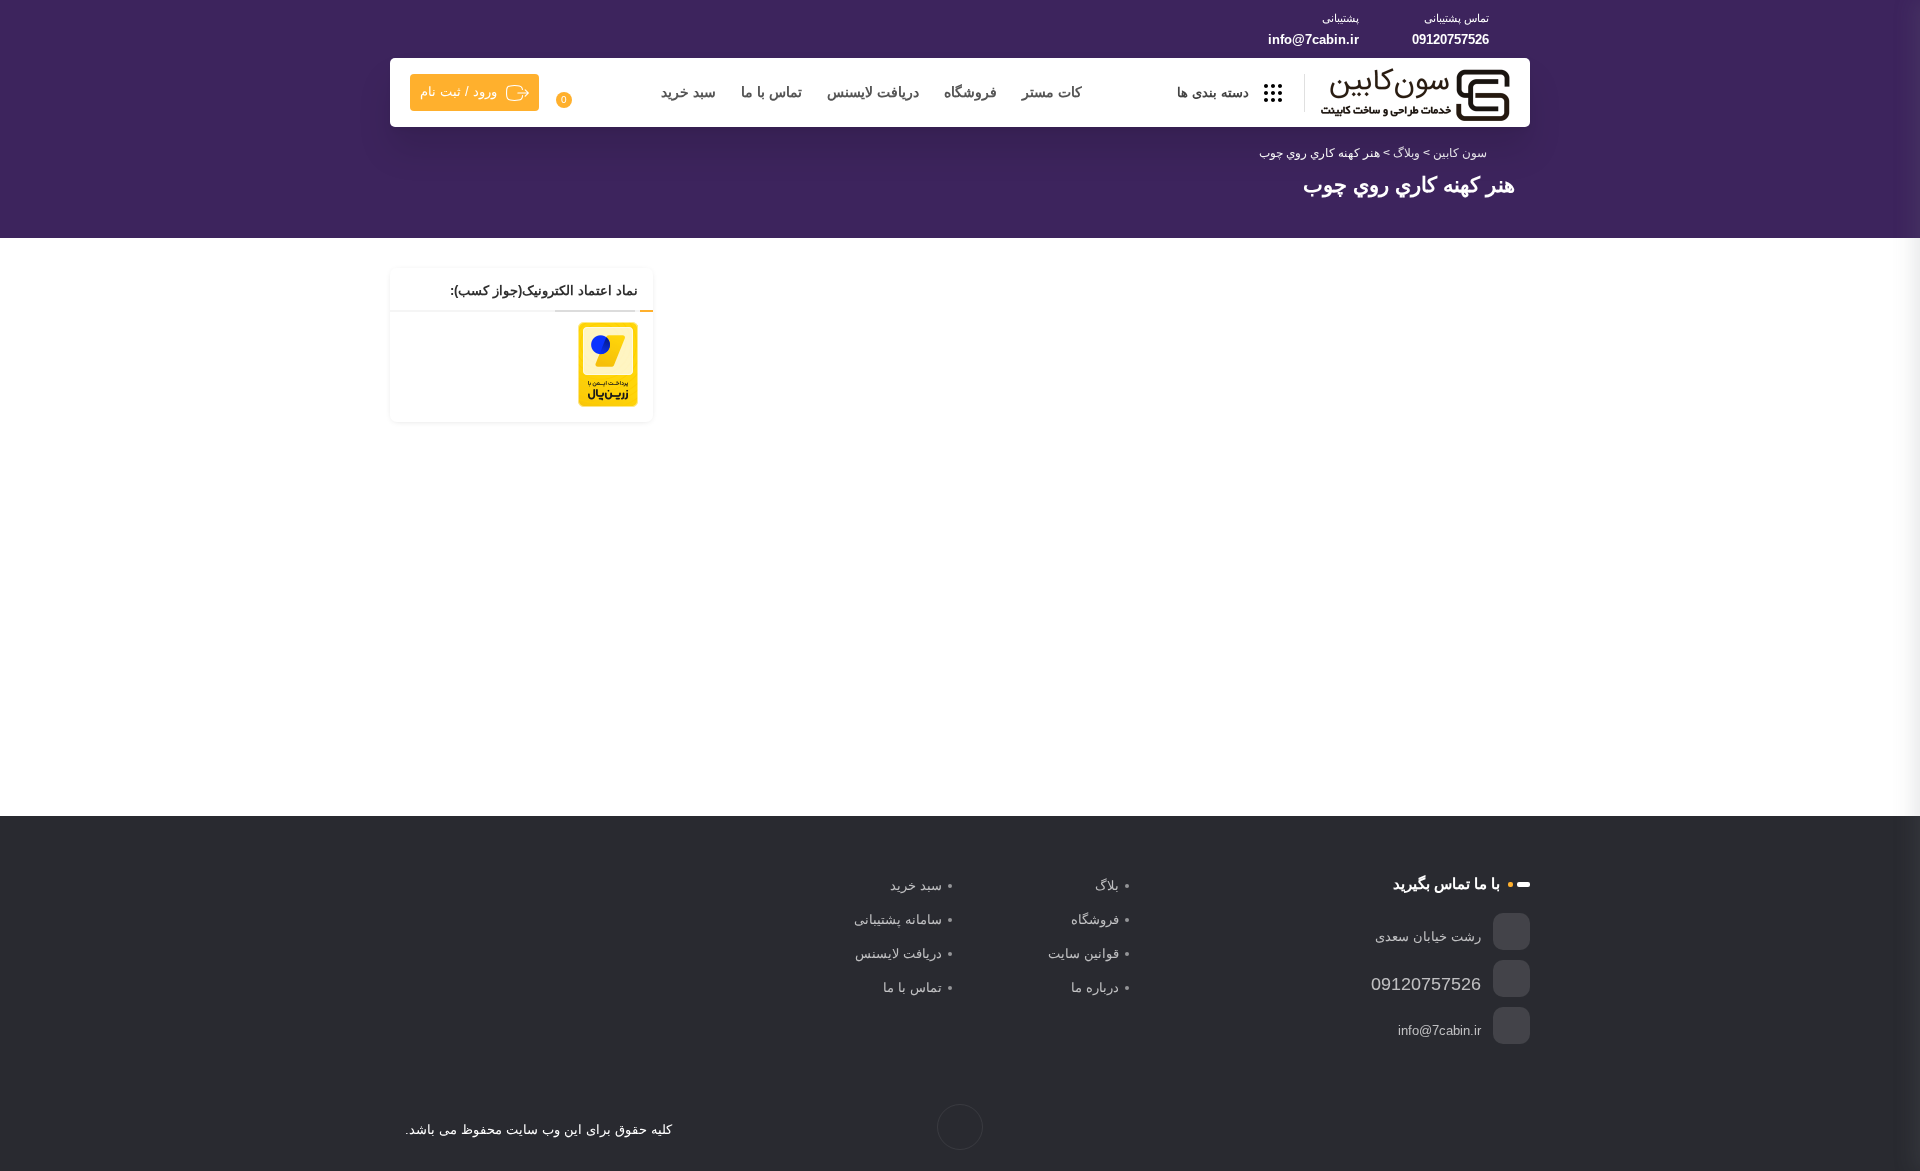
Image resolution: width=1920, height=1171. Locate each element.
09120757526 (1450, 39)
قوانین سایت (1083, 953)
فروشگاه (970, 92)
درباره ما (1095, 987)
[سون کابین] (1415, 94)
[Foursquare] (1399, 1130)
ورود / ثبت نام (458, 91)
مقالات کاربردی (926, 542)
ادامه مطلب (1039, 687)
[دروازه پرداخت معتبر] (608, 363)
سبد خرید (688, 92)
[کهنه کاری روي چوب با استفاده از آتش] (887, 416)
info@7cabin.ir (1313, 39)
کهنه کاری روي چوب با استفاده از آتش (955, 573)
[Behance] (1420, 1130)
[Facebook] (1504, 1130)
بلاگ (1107, 885)
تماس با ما (771, 92)
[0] (575, 93)
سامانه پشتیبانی (898, 919)
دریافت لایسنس (873, 92)
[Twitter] (1483, 1130)
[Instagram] (1462, 1130)
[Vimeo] (1441, 1130)
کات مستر (1052, 92)
